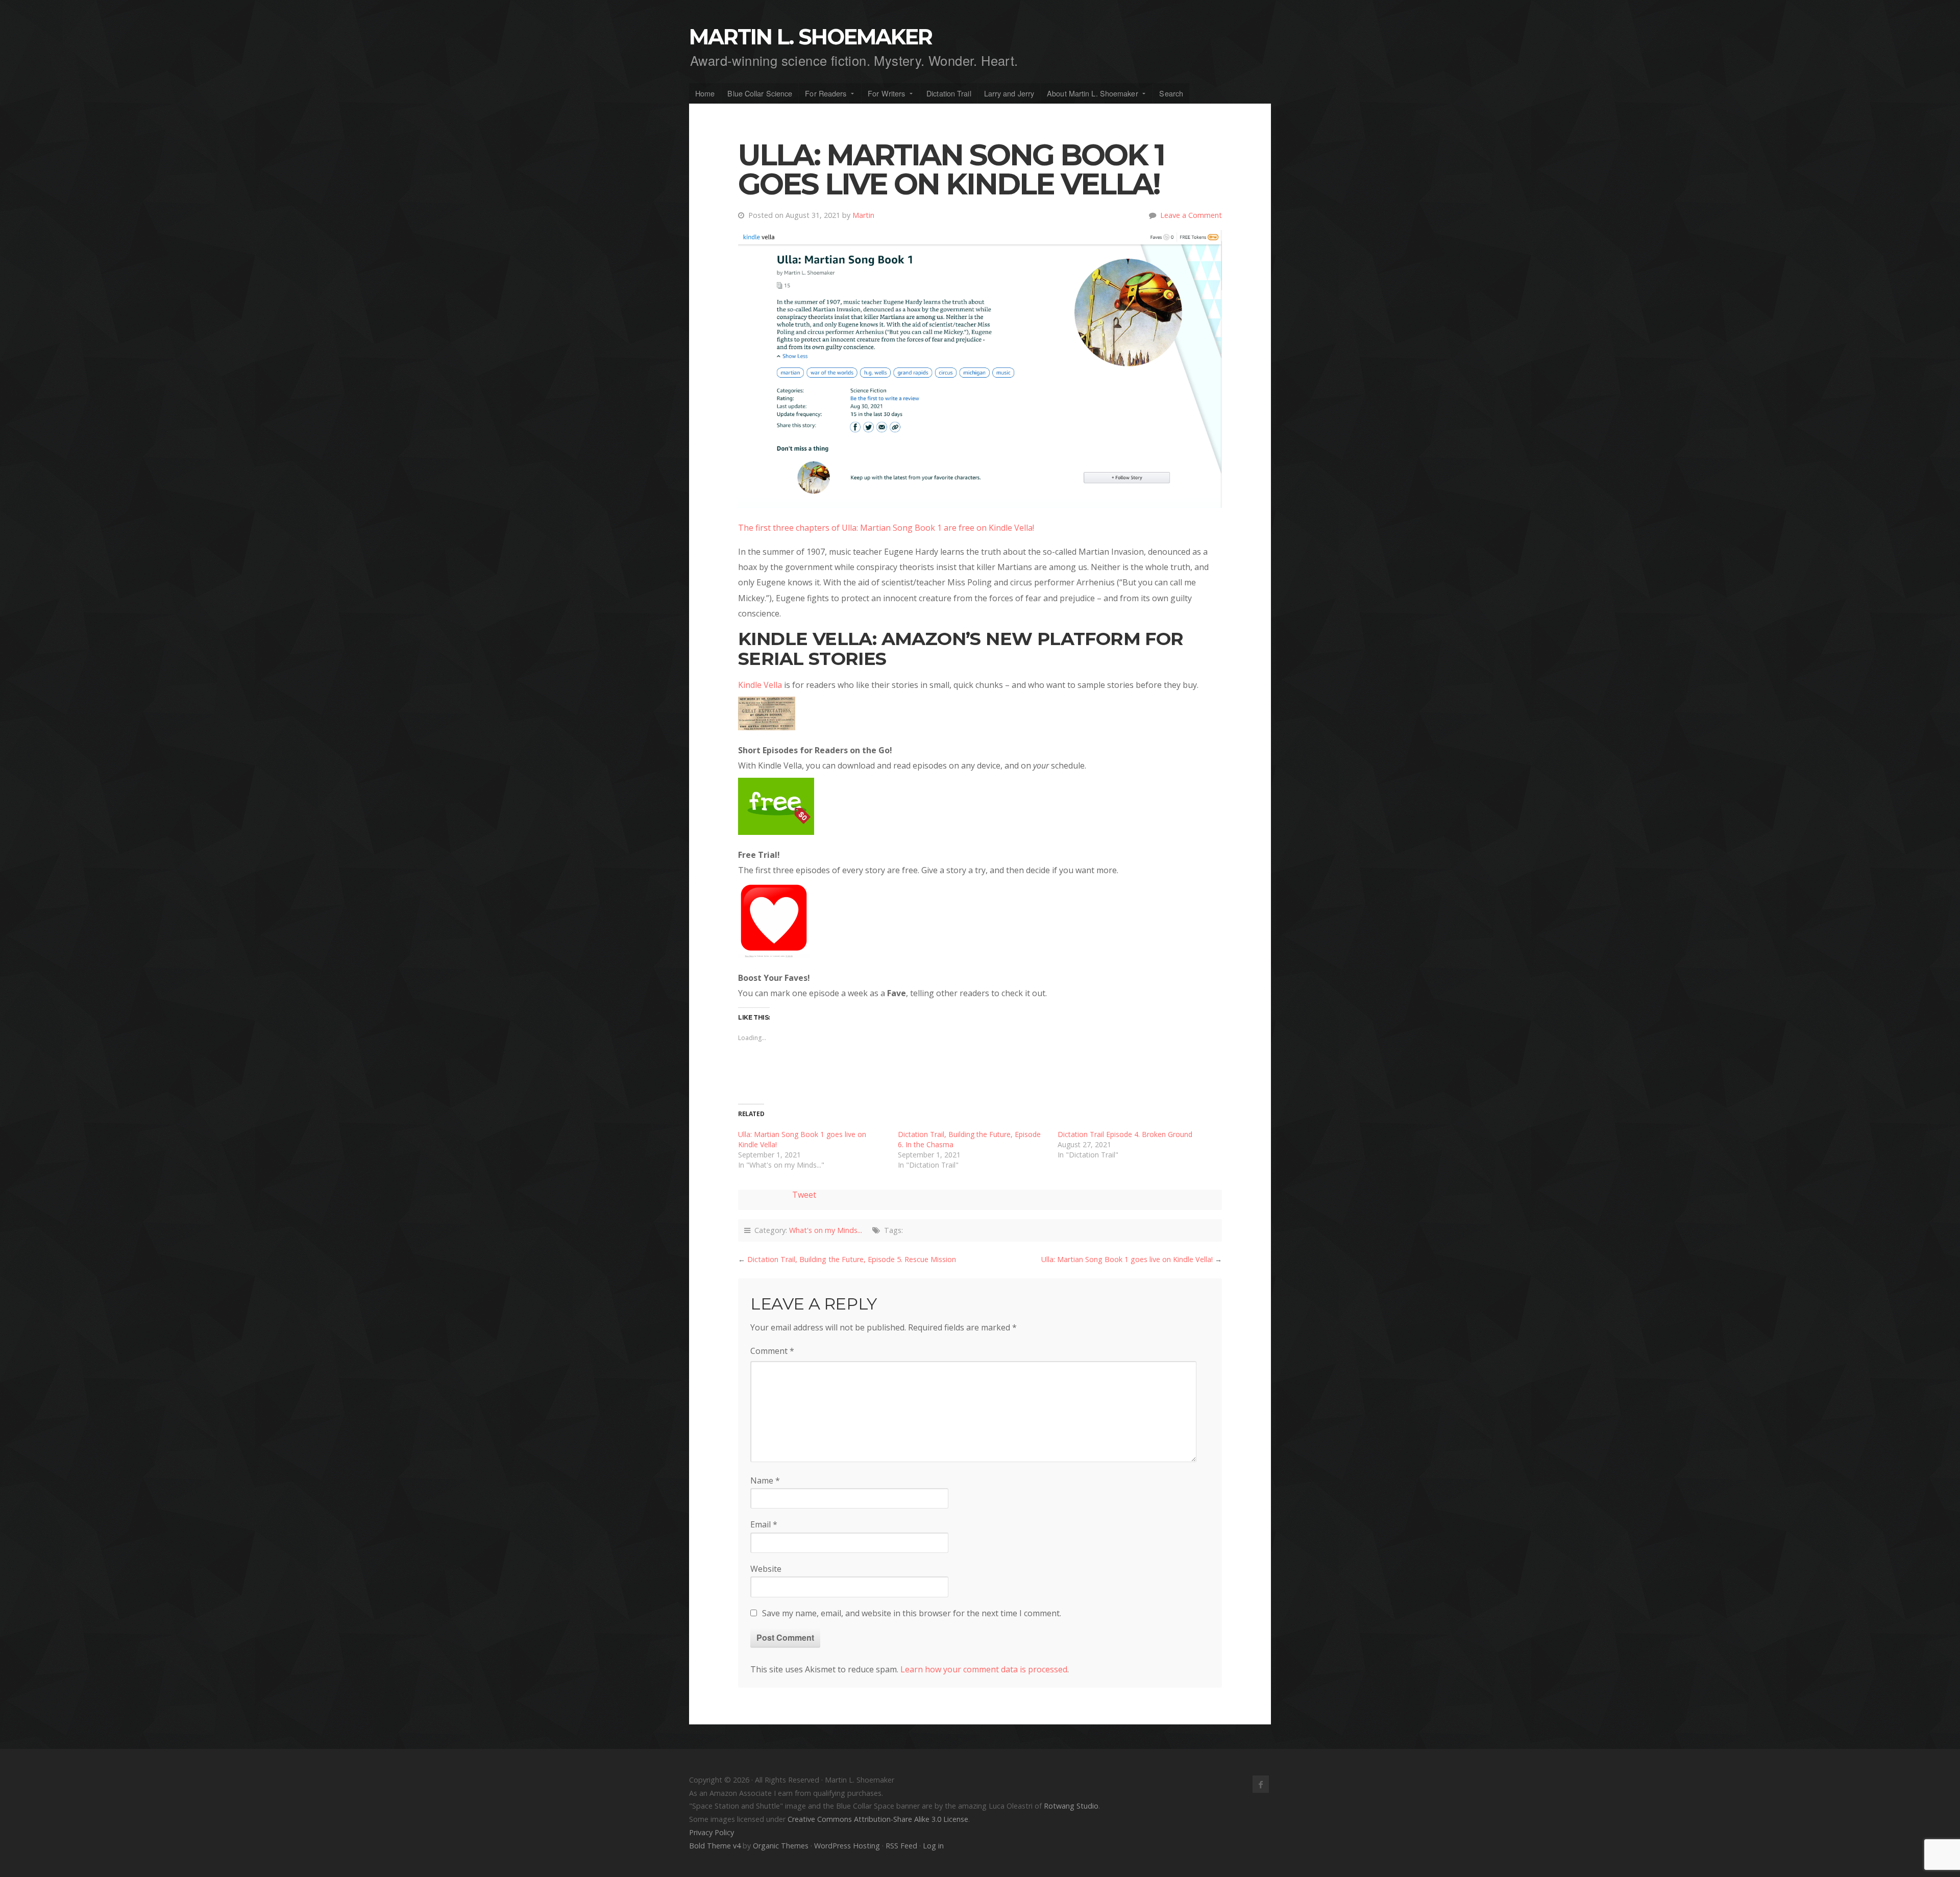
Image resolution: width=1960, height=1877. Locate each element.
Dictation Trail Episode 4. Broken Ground (1125, 1134)
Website (766, 1569)
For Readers (826, 93)
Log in (933, 1846)
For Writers (886, 93)
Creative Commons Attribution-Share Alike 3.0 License (878, 1819)
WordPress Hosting (847, 1846)
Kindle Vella (760, 685)
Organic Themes (781, 1846)
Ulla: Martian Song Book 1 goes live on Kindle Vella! (1127, 1259)
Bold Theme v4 (715, 1846)
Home (705, 93)
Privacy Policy (712, 1832)
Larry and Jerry (1009, 93)
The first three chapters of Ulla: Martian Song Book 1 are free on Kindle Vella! (886, 528)
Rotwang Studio (1071, 1806)
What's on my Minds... (826, 1230)
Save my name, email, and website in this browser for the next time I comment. (912, 1613)
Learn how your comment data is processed (984, 1669)
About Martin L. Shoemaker (1093, 93)
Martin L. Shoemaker (811, 37)
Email (764, 1524)
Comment (772, 1351)
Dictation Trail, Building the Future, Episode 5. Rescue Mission (852, 1259)
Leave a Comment (1191, 215)
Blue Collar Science (760, 93)
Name (765, 1480)
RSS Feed (901, 1846)
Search (1171, 93)
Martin (863, 215)
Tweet (804, 1195)
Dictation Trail (949, 93)
